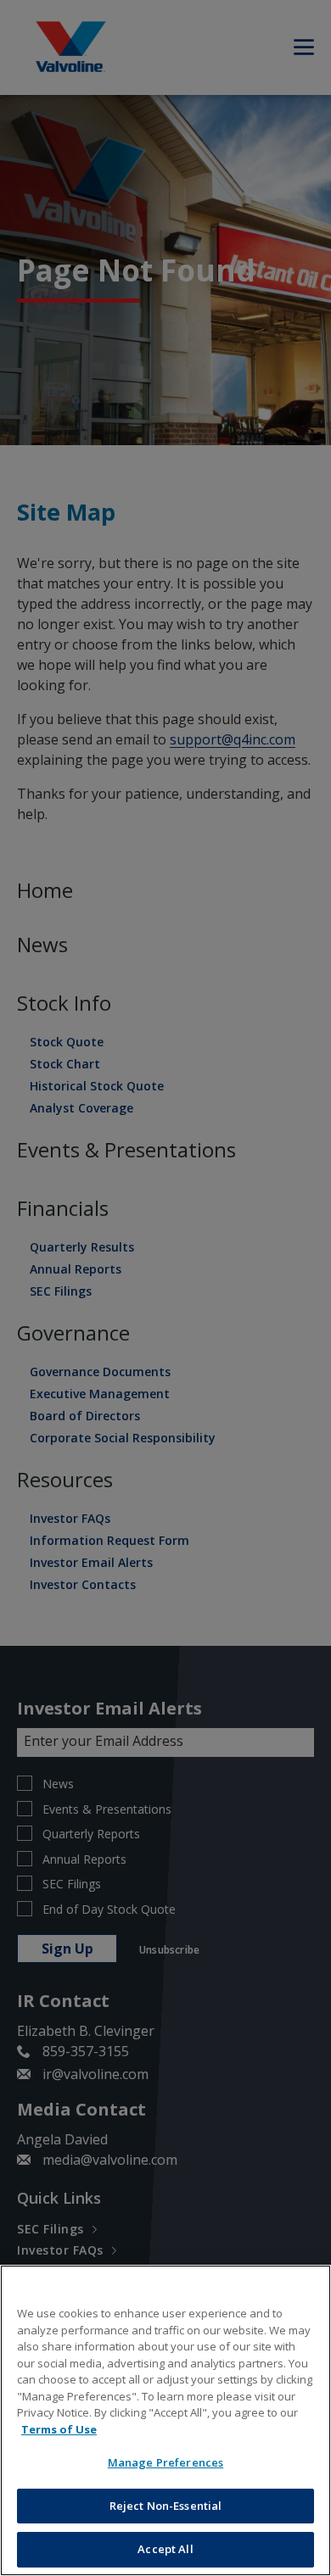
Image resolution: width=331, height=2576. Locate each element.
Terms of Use (59, 2429)
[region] (165, 2420)
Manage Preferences (165, 2462)
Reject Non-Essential (166, 2506)
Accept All (165, 2549)
